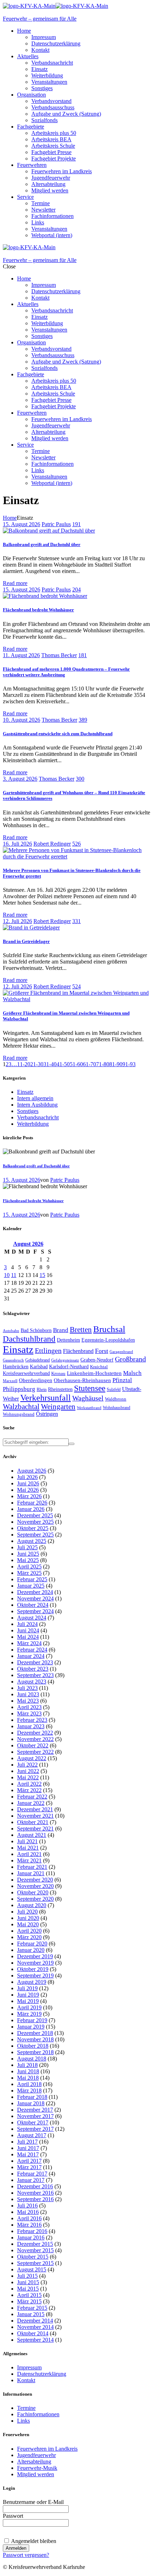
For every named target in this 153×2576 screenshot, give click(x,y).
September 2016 (35, 2199)
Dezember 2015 (35, 2244)
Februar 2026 (32, 1503)
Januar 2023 (31, 1726)
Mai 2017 (28, 2154)
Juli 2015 (27, 2276)
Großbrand (130, 1359)
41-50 (63, 1064)
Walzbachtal (21, 1407)
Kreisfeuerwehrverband (26, 1373)
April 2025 (29, 1567)
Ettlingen (48, 1351)
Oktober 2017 (33, 2122)
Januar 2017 (31, 2180)
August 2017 (32, 2135)
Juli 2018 (27, 2065)
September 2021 (35, 1829)
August (28, 1244)
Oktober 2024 (33, 1605)
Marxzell (10, 1381)
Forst (102, 1351)
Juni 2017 (28, 2148)
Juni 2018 (28, 2071)
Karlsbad (39, 1366)
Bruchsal (109, 1329)
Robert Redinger (52, 844)
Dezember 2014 (35, 2321)
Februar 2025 (32, 1579)
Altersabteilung (34, 2462)
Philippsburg (19, 1389)
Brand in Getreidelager (26, 941)
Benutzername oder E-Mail (33, 2502)
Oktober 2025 (33, 1528)
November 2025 (35, 1522)
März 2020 (29, 1937)
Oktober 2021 (33, 1822)
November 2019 (35, 1963)
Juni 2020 (28, 1918)
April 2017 (29, 2161)
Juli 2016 (27, 2206)
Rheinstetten (60, 1389)
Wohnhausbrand (117, 1408)
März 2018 (29, 2091)
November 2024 (35, 1598)
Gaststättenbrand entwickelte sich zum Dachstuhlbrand (58, 734)
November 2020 (35, 1886)
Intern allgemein (35, 1098)
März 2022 (29, 1790)
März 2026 (29, 1496)
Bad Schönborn (36, 1330)
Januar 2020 (31, 1950)
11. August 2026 (21, 655)
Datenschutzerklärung (42, 2374)
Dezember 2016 (35, 2186)
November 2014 (35, 2327)
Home (10, 518)
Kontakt (26, 2380)
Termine (26, 2408)
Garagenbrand (121, 1352)
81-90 (116, 1064)
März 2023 (29, 1713)
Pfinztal (122, 1380)
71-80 (103, 1064)
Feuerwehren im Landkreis (47, 2449)
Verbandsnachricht (38, 1117)
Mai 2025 (28, 1560)
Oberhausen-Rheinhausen (82, 1380)
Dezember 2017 (35, 2110)
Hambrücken (16, 1366)
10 (7, 1275)
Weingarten (58, 1407)
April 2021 (29, 1854)
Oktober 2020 (33, 1892)
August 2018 (32, 2059)
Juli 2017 (27, 2142)
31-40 (50, 1064)
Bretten (81, 1330)
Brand (61, 1330)
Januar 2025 (31, 1586)
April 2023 (29, 1707)
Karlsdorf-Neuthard (69, 1366)
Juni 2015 (28, 2282)
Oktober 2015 (33, 2257)
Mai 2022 (28, 1777)
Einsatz (25, 1092)
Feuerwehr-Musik (37, 2468)
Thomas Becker (59, 655)
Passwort (13, 2516)
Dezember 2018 (35, 2033)
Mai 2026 (28, 1490)
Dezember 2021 (35, 1809)
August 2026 (32, 1471)
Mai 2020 (28, 1924)
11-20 (24, 1064)
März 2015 (29, 2301)
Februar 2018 (32, 2097)
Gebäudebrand (38, 1360)
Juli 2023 (27, 1688)
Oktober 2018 (33, 2046)
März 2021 (29, 1860)
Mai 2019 (28, 2001)
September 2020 (35, 1899)
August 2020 (32, 1905)
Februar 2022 (32, 1797)
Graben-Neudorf (97, 1360)
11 (14, 1275)
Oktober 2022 (33, 1745)
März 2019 (29, 2014)
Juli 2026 (27, 1477)
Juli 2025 (27, 1547)
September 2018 (35, 2052)
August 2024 (32, 1618)
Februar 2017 (32, 2174)
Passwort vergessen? (26, 2555)
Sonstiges (28, 1111)
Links (23, 2421)
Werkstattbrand (89, 1408)
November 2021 (35, 1816)
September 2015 (35, 2263)
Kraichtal (99, 1367)
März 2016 (29, 2225)
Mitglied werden (36, 2474)
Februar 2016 (32, 2231)
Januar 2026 (31, 1509)
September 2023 (35, 1675)
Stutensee (90, 1388)
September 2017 (35, 2129)
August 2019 (32, 1982)
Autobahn (11, 1331)
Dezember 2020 (35, 1880)
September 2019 (35, 1975)
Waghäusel (88, 1398)
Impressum (29, 2367)
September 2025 (35, 1535)
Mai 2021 (28, 1848)
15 (42, 1275)
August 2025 (32, 1541)
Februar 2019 (32, 2020)
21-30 (37, 1064)
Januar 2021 (31, 1873)
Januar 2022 (31, 1803)
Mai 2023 (28, 1701)
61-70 (89, 1064)
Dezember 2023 (35, 1662)
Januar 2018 (31, 2103)
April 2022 (29, 1784)
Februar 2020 (32, 1944)
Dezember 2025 (35, 1515)
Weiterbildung (33, 1124)
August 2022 (32, 1758)
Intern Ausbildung (37, 1105)
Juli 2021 (27, 1841)
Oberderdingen (36, 1380)
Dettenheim (68, 1340)
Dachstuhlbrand (29, 1339)
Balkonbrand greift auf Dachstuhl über (42, 544)
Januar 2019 (31, 2027)
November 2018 (35, 2039)
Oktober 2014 (33, 2333)
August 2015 (32, 2269)
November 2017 (35, 2116)
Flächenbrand (78, 1351)
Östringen (47, 1414)
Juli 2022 (27, 1765)
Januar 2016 (31, 2237)
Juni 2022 (28, 1771)
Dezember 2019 (35, 1956)
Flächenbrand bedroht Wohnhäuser (38, 610)
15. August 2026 (22, 524)
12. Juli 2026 (17, 921)
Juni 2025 (28, 1554)
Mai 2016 (28, 2212)
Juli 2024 (27, 1624)
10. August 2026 (22, 720)
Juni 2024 (28, 1630)
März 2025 (29, 1573)
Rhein (42, 1390)
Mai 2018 (28, 2078)
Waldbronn (116, 1399)
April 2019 (29, 2007)
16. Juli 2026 (17, 844)
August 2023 (32, 1682)
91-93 (129, 1064)
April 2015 (29, 2295)
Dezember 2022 (35, 1733)
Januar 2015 (31, 2314)
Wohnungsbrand (19, 1414)
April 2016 (29, 2218)
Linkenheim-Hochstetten (94, 1373)
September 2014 (35, 2340)
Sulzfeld (114, 1390)
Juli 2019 (27, 1988)
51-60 (76, 1064)
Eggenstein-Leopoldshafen (108, 1340)
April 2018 (29, 2084)
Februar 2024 (32, 1650)
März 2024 (29, 1643)
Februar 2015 (32, 2308)
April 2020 (29, 1931)
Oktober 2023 (33, 1669)
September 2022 (35, 1752)
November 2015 (35, 2250)
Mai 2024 (28, 1637)
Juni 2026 (28, 1483)
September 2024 (35, 1611)
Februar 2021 (32, 1867)
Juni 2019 (28, 1995)
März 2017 (29, 2167)
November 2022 (35, 1739)
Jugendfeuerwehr (36, 2455)
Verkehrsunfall (46, 1398)
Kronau (58, 1373)
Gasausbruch (13, 1360)
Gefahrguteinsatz (65, 1360)
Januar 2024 (31, 1656)
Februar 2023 (32, 1720)
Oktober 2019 (33, 1969)
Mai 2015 (28, 2289)
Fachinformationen (38, 2414)
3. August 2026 (20, 779)
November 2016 (35, 2193)
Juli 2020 (27, 1912)
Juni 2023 (28, 1694)
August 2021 (32, 1835)
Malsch (132, 1373)
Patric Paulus (56, 524)
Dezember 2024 (35, 1592)
